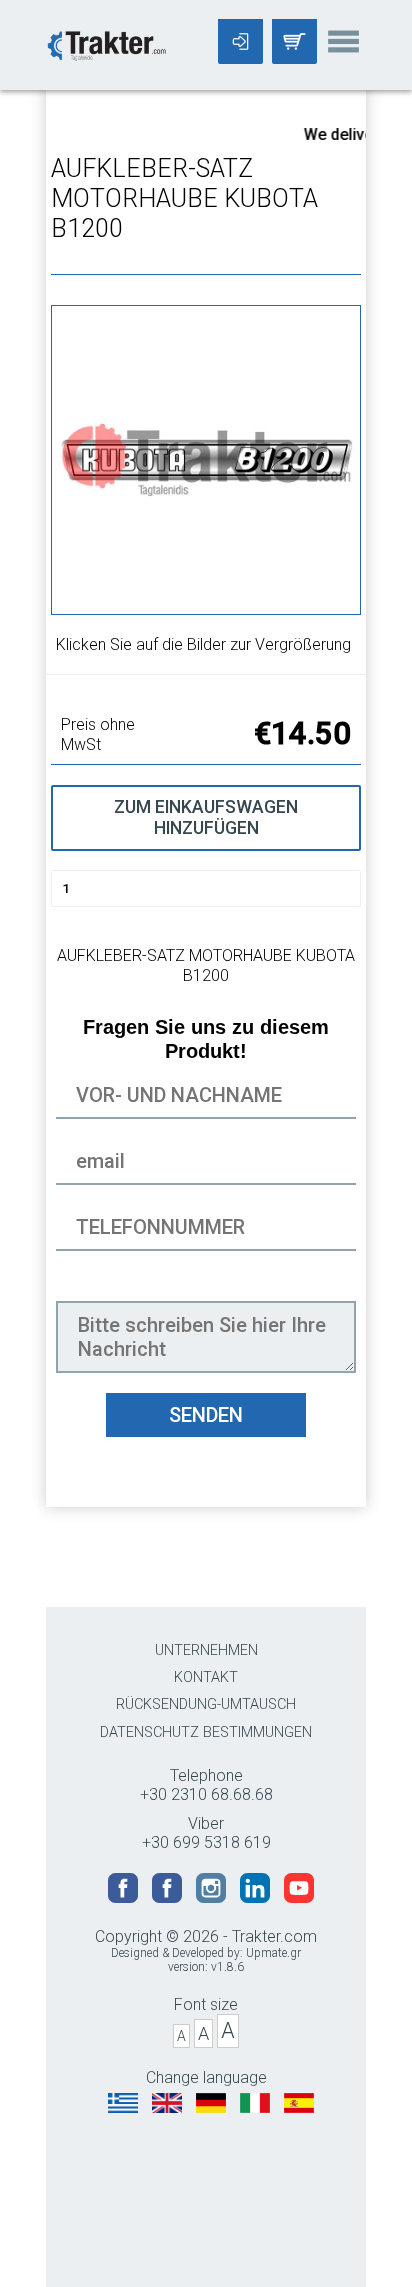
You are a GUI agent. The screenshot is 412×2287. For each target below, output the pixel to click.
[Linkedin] (257, 1897)
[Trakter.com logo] (106, 43)
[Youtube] (299, 1897)
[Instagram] (213, 1897)
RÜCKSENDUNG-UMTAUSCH (206, 1704)
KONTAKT (206, 1677)
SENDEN (206, 1415)
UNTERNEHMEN (206, 1650)
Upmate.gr (273, 1953)
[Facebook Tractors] (125, 1897)
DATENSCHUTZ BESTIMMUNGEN (206, 1732)
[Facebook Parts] (169, 1897)
